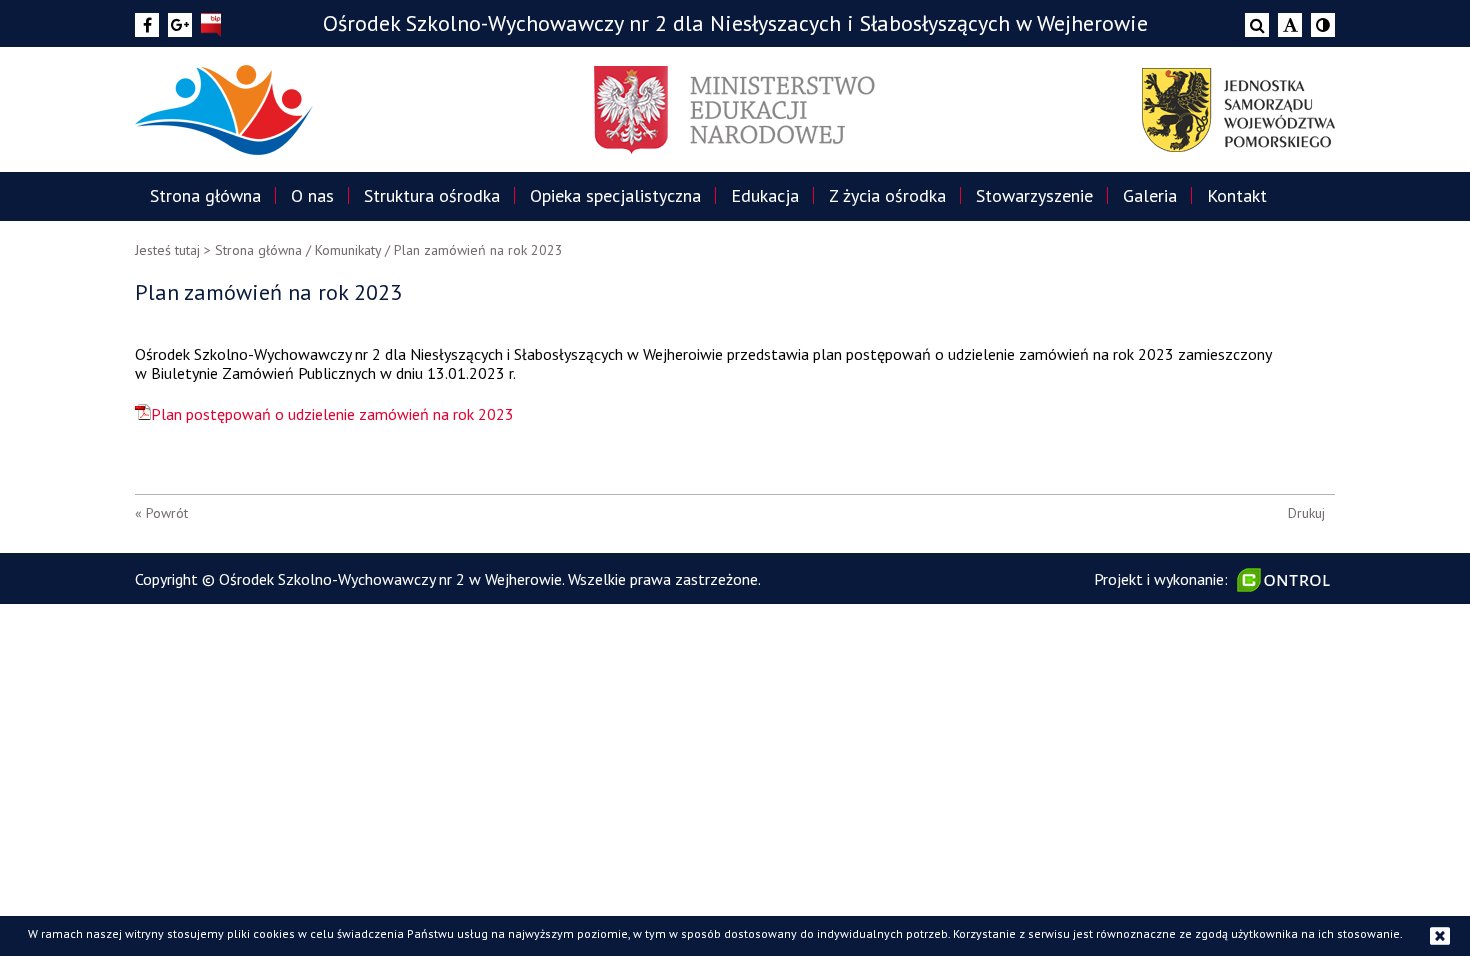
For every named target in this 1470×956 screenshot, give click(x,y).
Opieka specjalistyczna (615, 195)
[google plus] (180, 25)
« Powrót (161, 513)
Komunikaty (348, 250)
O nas (312, 195)
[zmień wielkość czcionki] (1290, 25)
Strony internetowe (1286, 580)
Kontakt (1237, 195)
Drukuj (1306, 513)
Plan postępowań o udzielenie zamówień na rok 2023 (332, 414)
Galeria (1150, 195)
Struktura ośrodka (432, 195)
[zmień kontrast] (1323, 25)
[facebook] (147, 25)
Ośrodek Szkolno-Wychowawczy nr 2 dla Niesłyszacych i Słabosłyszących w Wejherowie (735, 23)
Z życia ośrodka (887, 195)
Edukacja (765, 195)
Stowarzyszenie (1034, 195)
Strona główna (205, 195)
